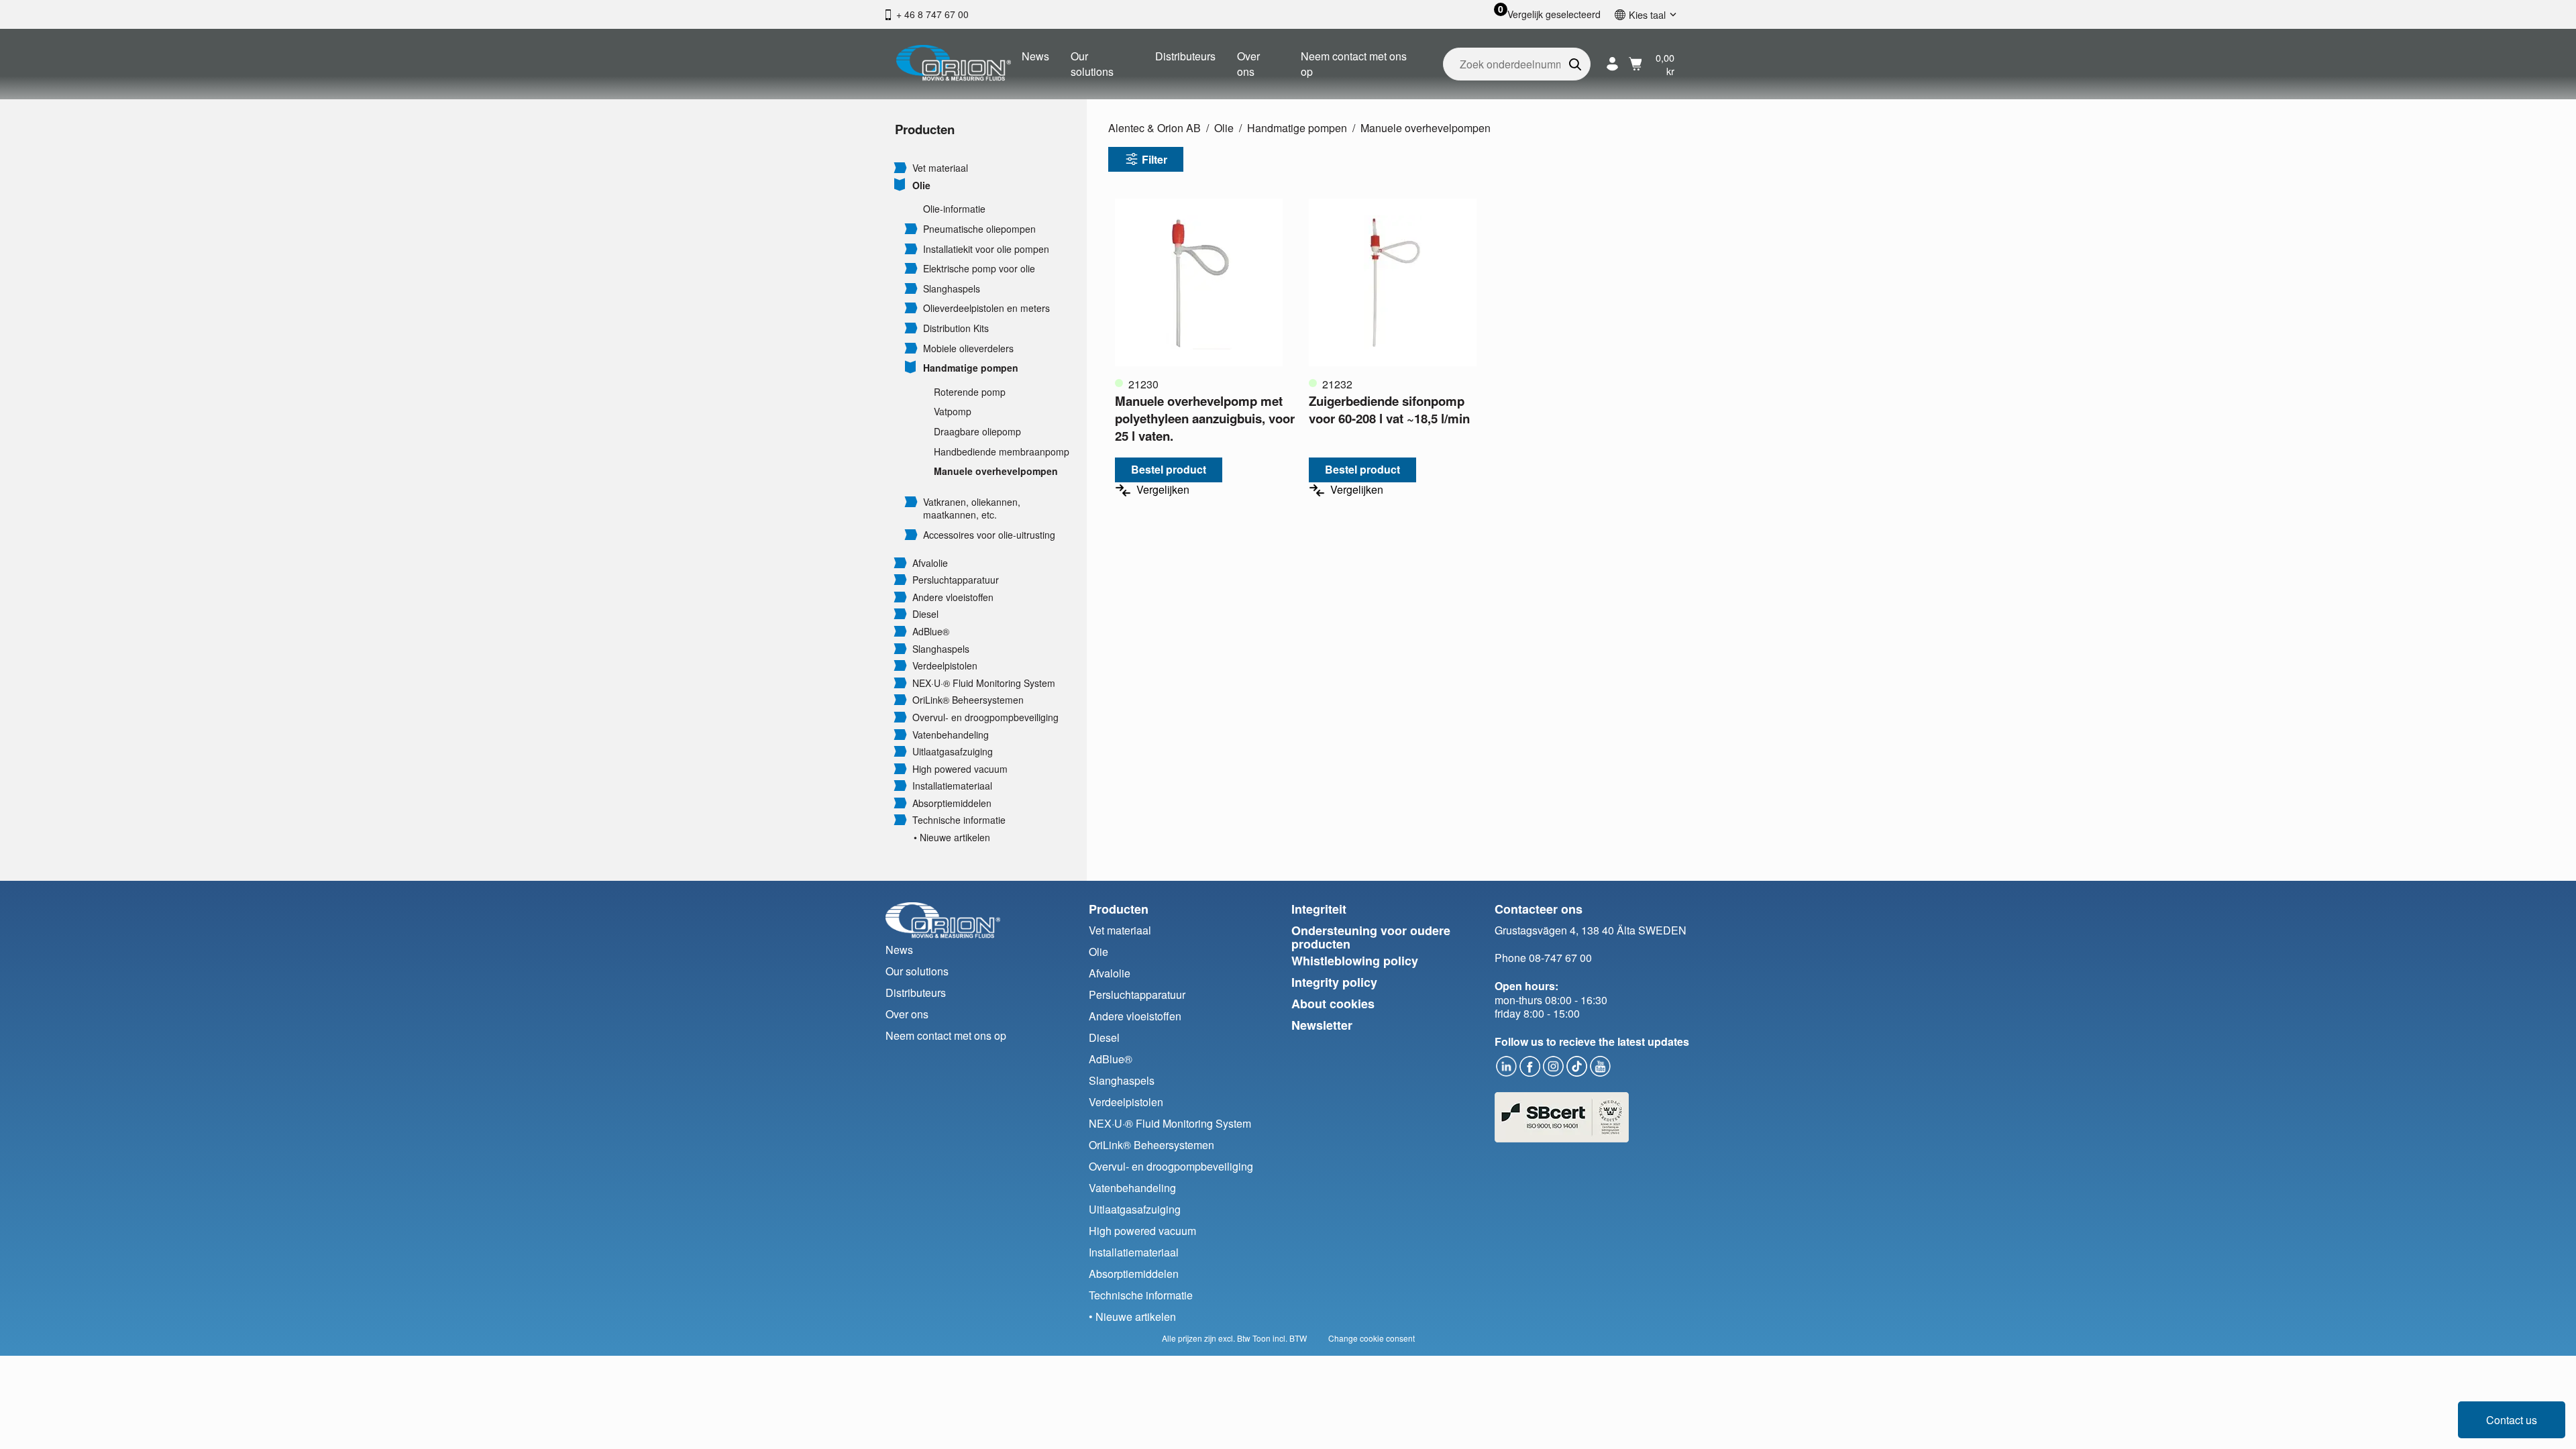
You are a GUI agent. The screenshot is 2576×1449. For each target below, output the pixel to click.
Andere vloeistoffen (953, 597)
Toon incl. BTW (1280, 1338)
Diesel (925, 614)
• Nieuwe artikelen (952, 838)
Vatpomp (953, 412)
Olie (921, 185)
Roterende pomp (970, 392)
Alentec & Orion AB (1155, 128)
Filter (1155, 159)
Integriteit (1319, 909)
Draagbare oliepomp (977, 432)
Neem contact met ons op (1354, 63)
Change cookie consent (1372, 1338)
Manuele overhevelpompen (996, 471)
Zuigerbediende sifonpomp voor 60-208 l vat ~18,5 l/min (1389, 410)
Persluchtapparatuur (956, 580)
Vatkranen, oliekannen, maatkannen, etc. (972, 509)
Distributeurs (1185, 56)
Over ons (1248, 63)
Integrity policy (1334, 982)
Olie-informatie (954, 209)
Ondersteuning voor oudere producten (1371, 937)
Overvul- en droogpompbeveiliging (985, 717)
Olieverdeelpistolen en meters (986, 308)
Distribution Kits (956, 328)
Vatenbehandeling (951, 735)
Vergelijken (1163, 490)
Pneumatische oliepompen (979, 229)
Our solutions (1092, 63)
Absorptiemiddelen (952, 803)
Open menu (900, 167)
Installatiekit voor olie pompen (986, 249)
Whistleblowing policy (1355, 961)
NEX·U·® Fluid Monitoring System (984, 683)
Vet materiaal (940, 168)
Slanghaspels (952, 289)
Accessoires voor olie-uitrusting (989, 535)
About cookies (1333, 1004)
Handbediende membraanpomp (1002, 452)
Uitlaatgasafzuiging (953, 752)
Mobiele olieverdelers (968, 348)
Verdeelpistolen (945, 666)
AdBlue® (931, 632)
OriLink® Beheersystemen (968, 700)
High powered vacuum (960, 769)
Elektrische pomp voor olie (979, 269)
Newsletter (1322, 1025)
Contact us (2512, 1420)
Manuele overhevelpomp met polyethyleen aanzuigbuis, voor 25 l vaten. (1205, 418)
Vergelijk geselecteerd (1554, 14)
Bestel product (1169, 469)
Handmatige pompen (971, 368)
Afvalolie (930, 563)
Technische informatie (959, 820)
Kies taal (1647, 14)
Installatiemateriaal (952, 786)
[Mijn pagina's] (1612, 64)
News (1035, 56)
